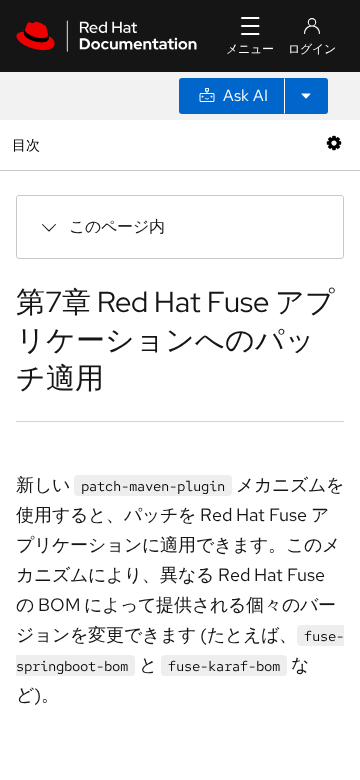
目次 (28, 144)
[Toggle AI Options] (306, 96)
